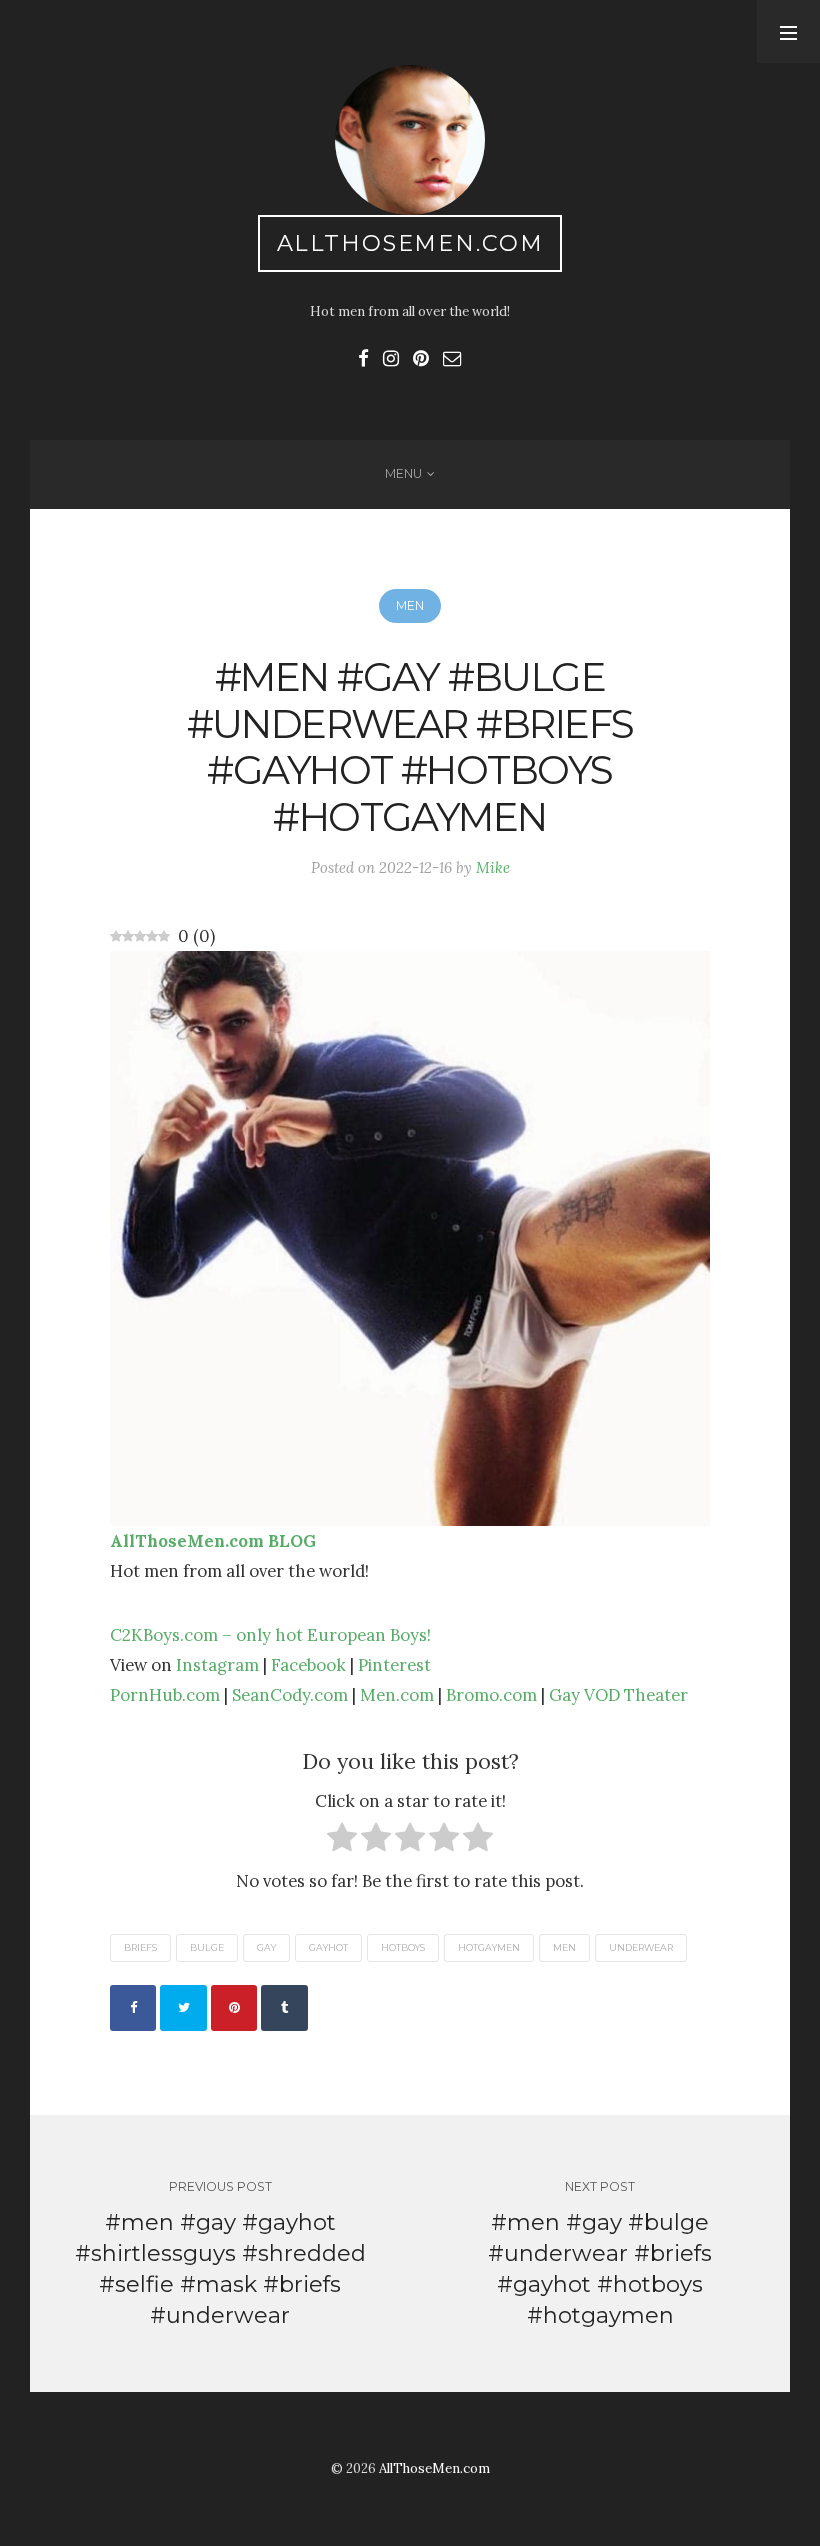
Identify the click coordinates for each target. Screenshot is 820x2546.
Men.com (397, 1695)
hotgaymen (489, 1947)
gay (266, 1947)
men (564, 1947)
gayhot (328, 1947)
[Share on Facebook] (133, 2008)
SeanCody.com (290, 1695)
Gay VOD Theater (618, 1695)
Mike (493, 867)
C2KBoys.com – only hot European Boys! (270, 1635)
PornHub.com (165, 1695)
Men (410, 605)
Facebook (308, 1665)
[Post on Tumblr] (284, 2008)
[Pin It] (234, 2008)
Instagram (217, 1665)
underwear (641, 1947)
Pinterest (394, 1665)
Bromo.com (491, 1695)
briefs (140, 1947)
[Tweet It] (183, 2008)
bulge (207, 1947)
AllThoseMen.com (410, 243)
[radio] (342, 1841)
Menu (403, 473)
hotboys (403, 1947)
